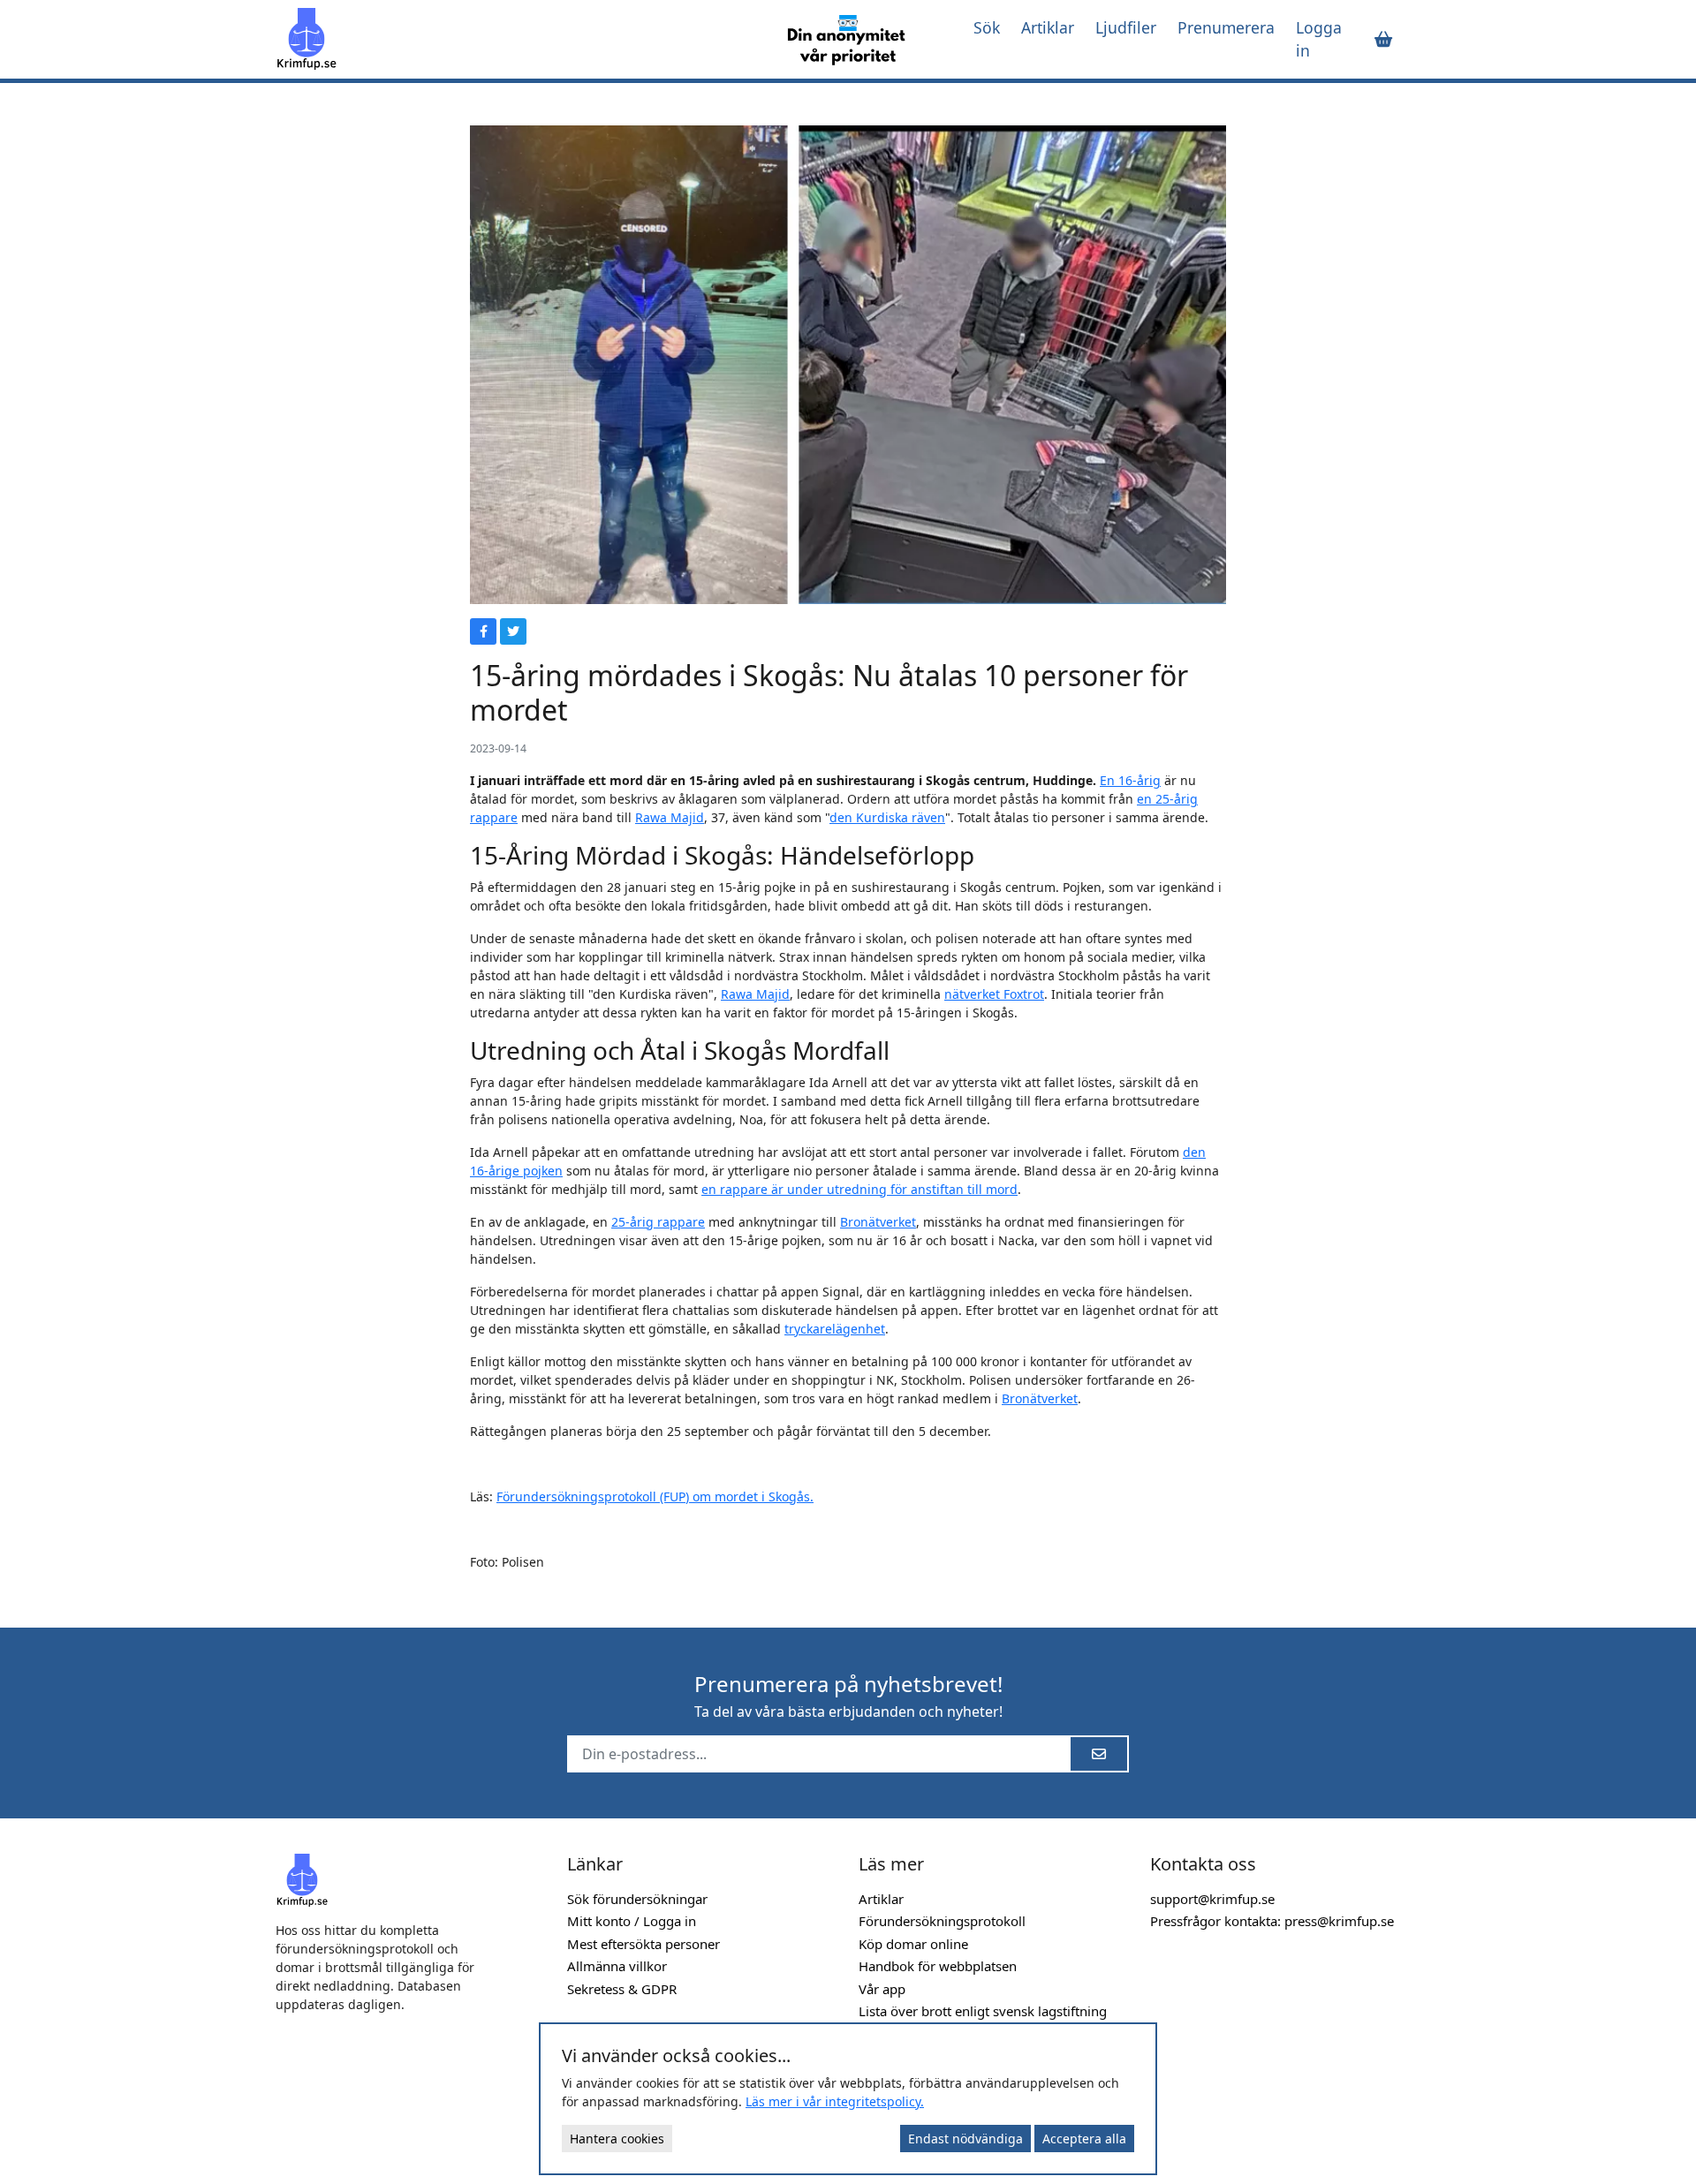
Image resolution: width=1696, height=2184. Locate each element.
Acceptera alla (1084, 2139)
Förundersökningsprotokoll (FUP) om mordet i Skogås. (655, 1496)
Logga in (1319, 39)
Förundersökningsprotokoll (942, 1921)
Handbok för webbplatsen (938, 1966)
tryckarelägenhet (835, 1329)
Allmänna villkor (617, 1966)
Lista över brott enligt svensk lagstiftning (983, 2011)
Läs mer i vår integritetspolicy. (835, 2101)
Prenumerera (1226, 27)
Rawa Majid (670, 817)
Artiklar (1048, 27)
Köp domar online (913, 1944)
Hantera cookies (617, 2139)
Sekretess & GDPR (622, 1989)
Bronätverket (878, 1222)
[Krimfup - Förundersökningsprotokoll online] (514, 39)
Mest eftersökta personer (644, 1944)
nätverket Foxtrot (994, 994)
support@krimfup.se (1212, 1899)
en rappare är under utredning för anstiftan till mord (859, 1189)
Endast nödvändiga (965, 2139)
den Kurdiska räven (887, 817)
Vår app (882, 1989)
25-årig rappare (658, 1222)
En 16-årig (1130, 780)
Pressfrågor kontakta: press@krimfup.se (1272, 1921)
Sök (987, 27)
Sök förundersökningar (637, 1899)
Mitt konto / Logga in (632, 1921)
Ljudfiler (1126, 27)
